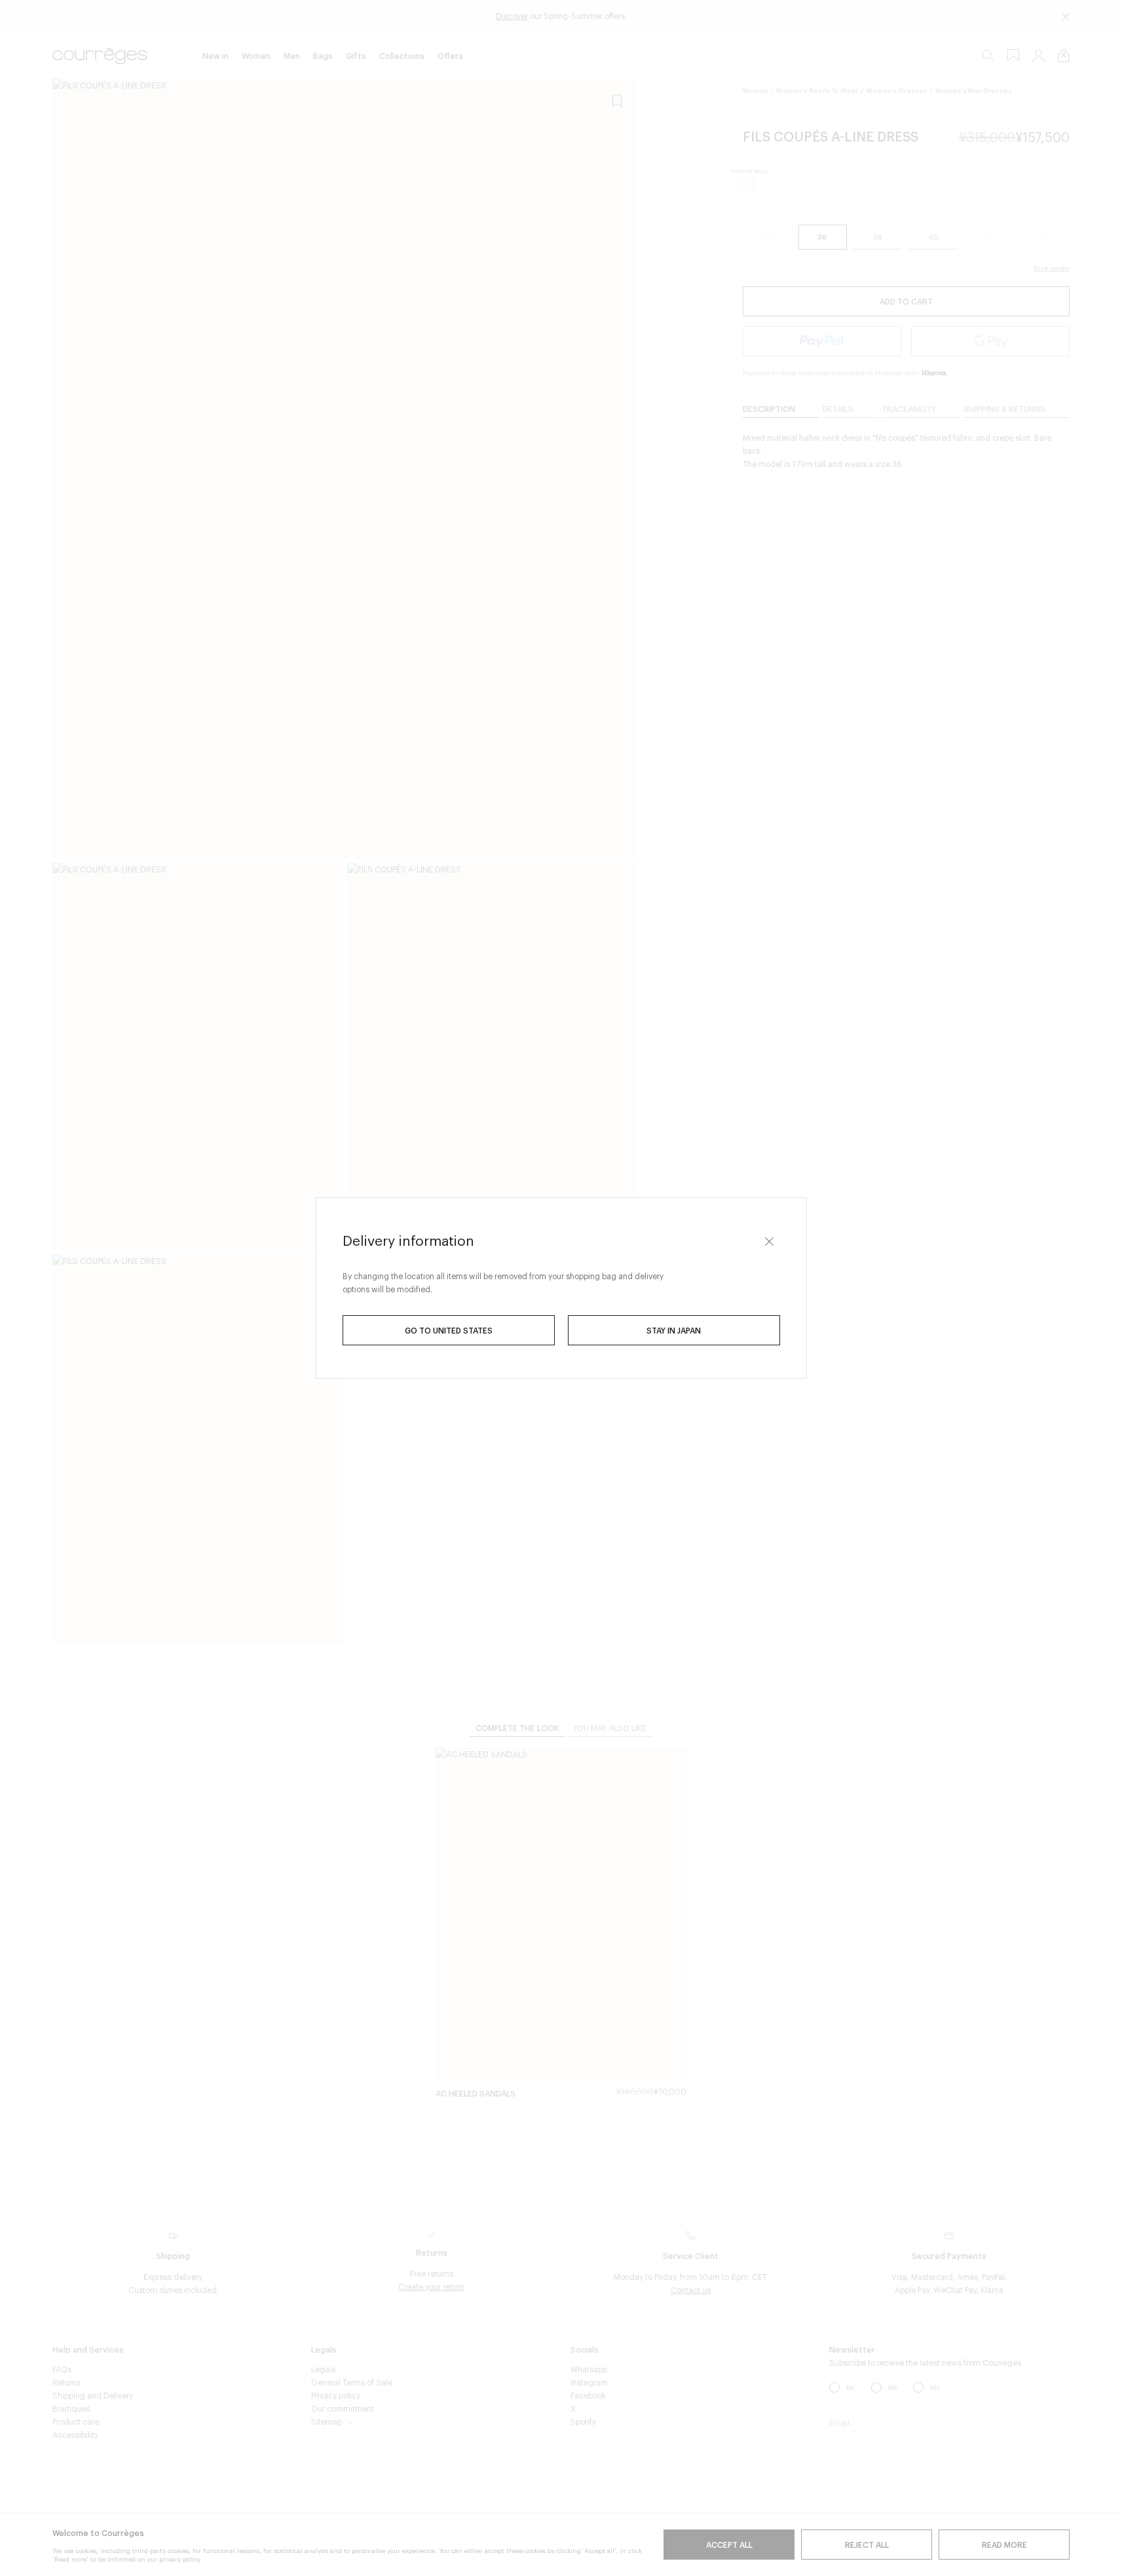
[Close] (770, 1241)
